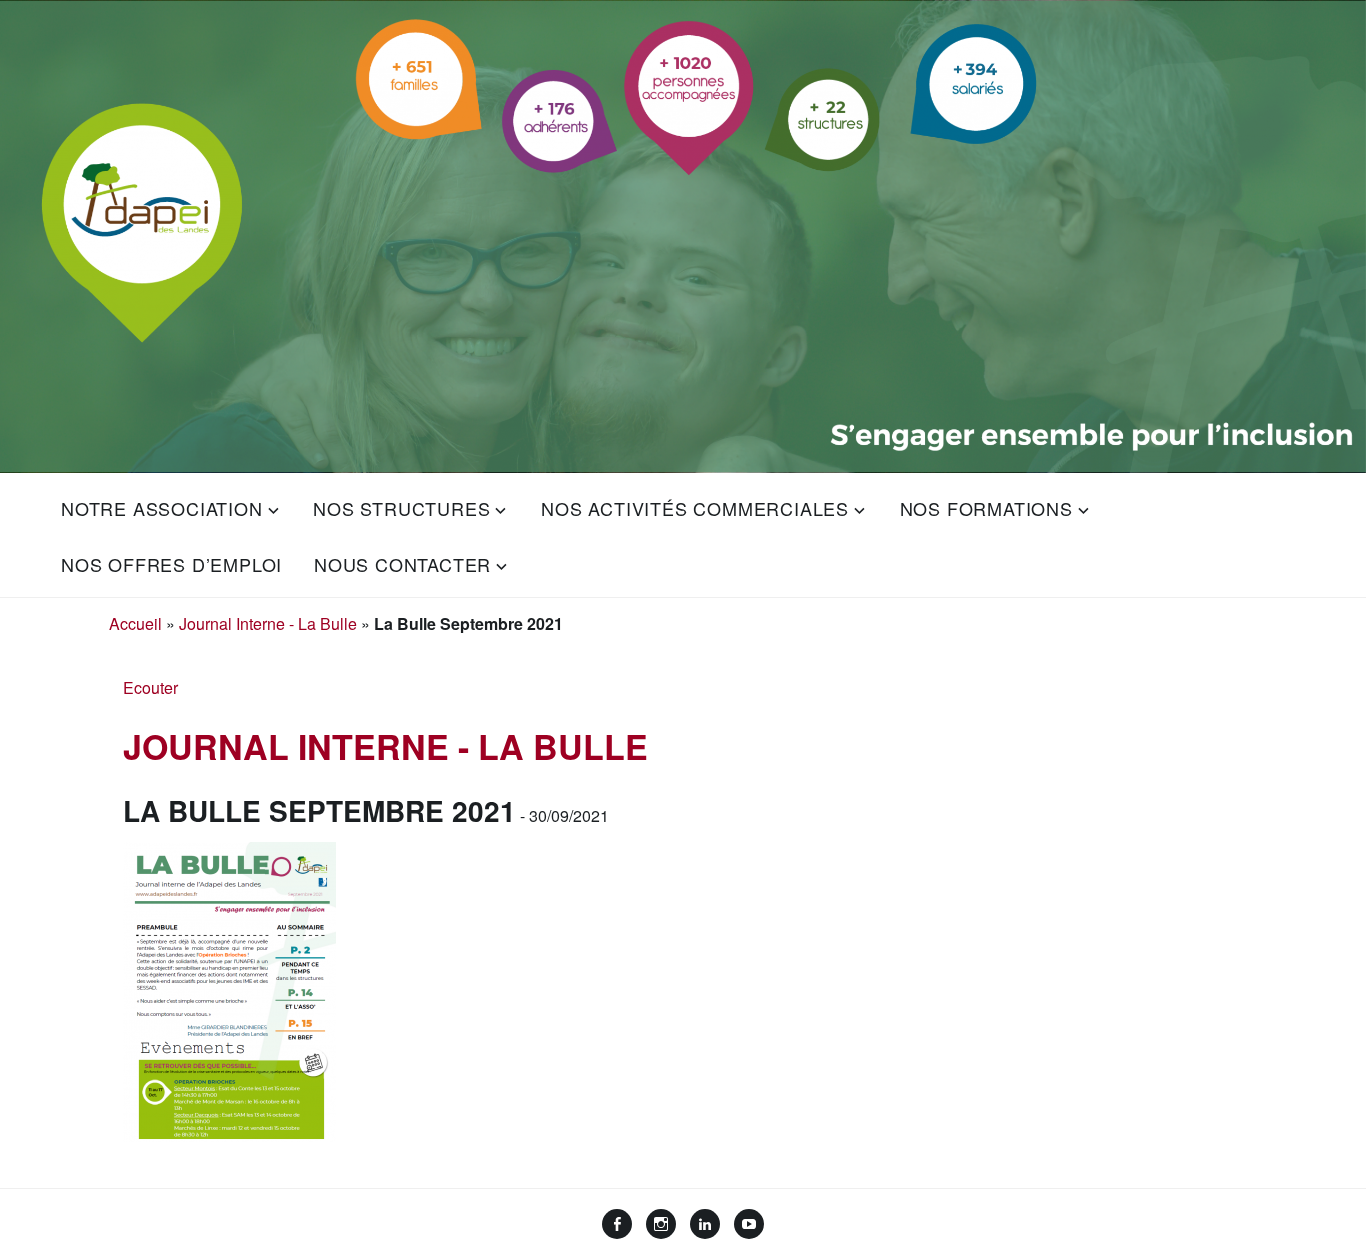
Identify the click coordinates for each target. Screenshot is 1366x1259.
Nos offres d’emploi (171, 564)
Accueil (135, 623)
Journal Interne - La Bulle (268, 623)
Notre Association (162, 508)
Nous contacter (402, 564)
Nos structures (401, 508)
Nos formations (986, 508)
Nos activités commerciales (695, 508)
